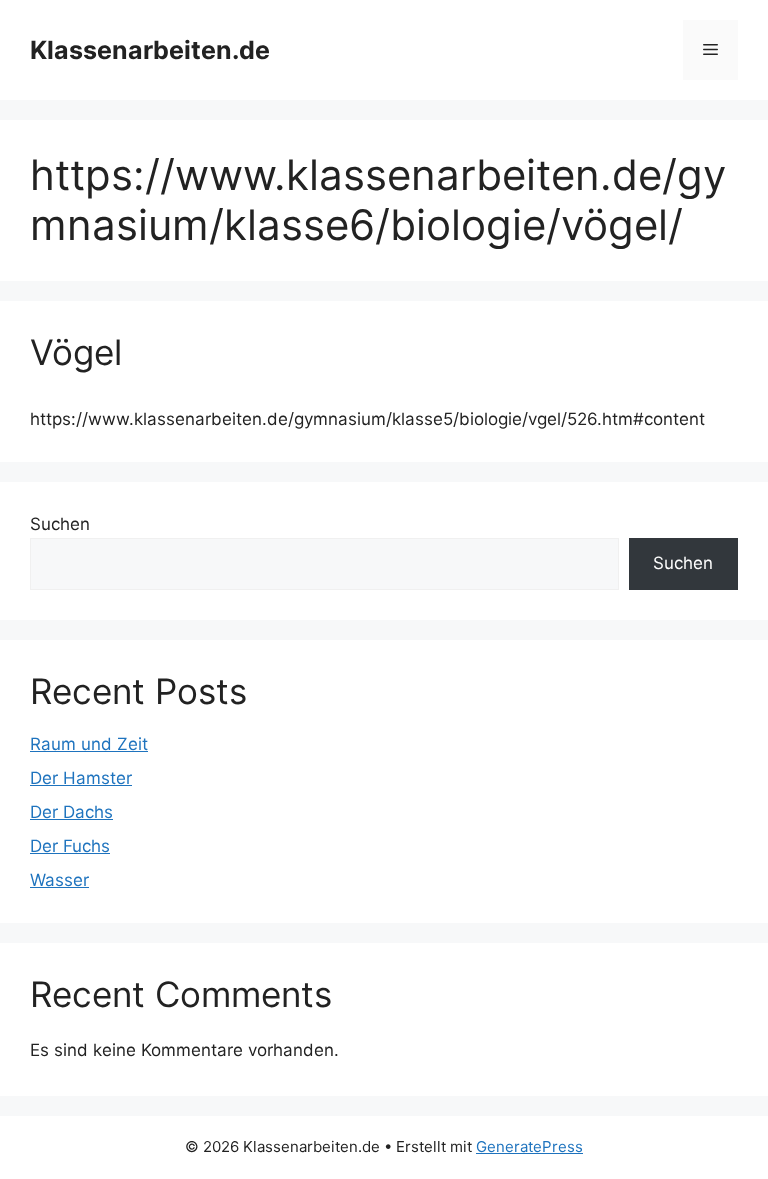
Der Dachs (71, 812)
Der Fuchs (70, 846)
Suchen (60, 524)
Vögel (76, 352)
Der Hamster (81, 778)
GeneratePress (529, 1146)
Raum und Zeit (89, 744)
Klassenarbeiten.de (150, 50)
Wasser (59, 880)
